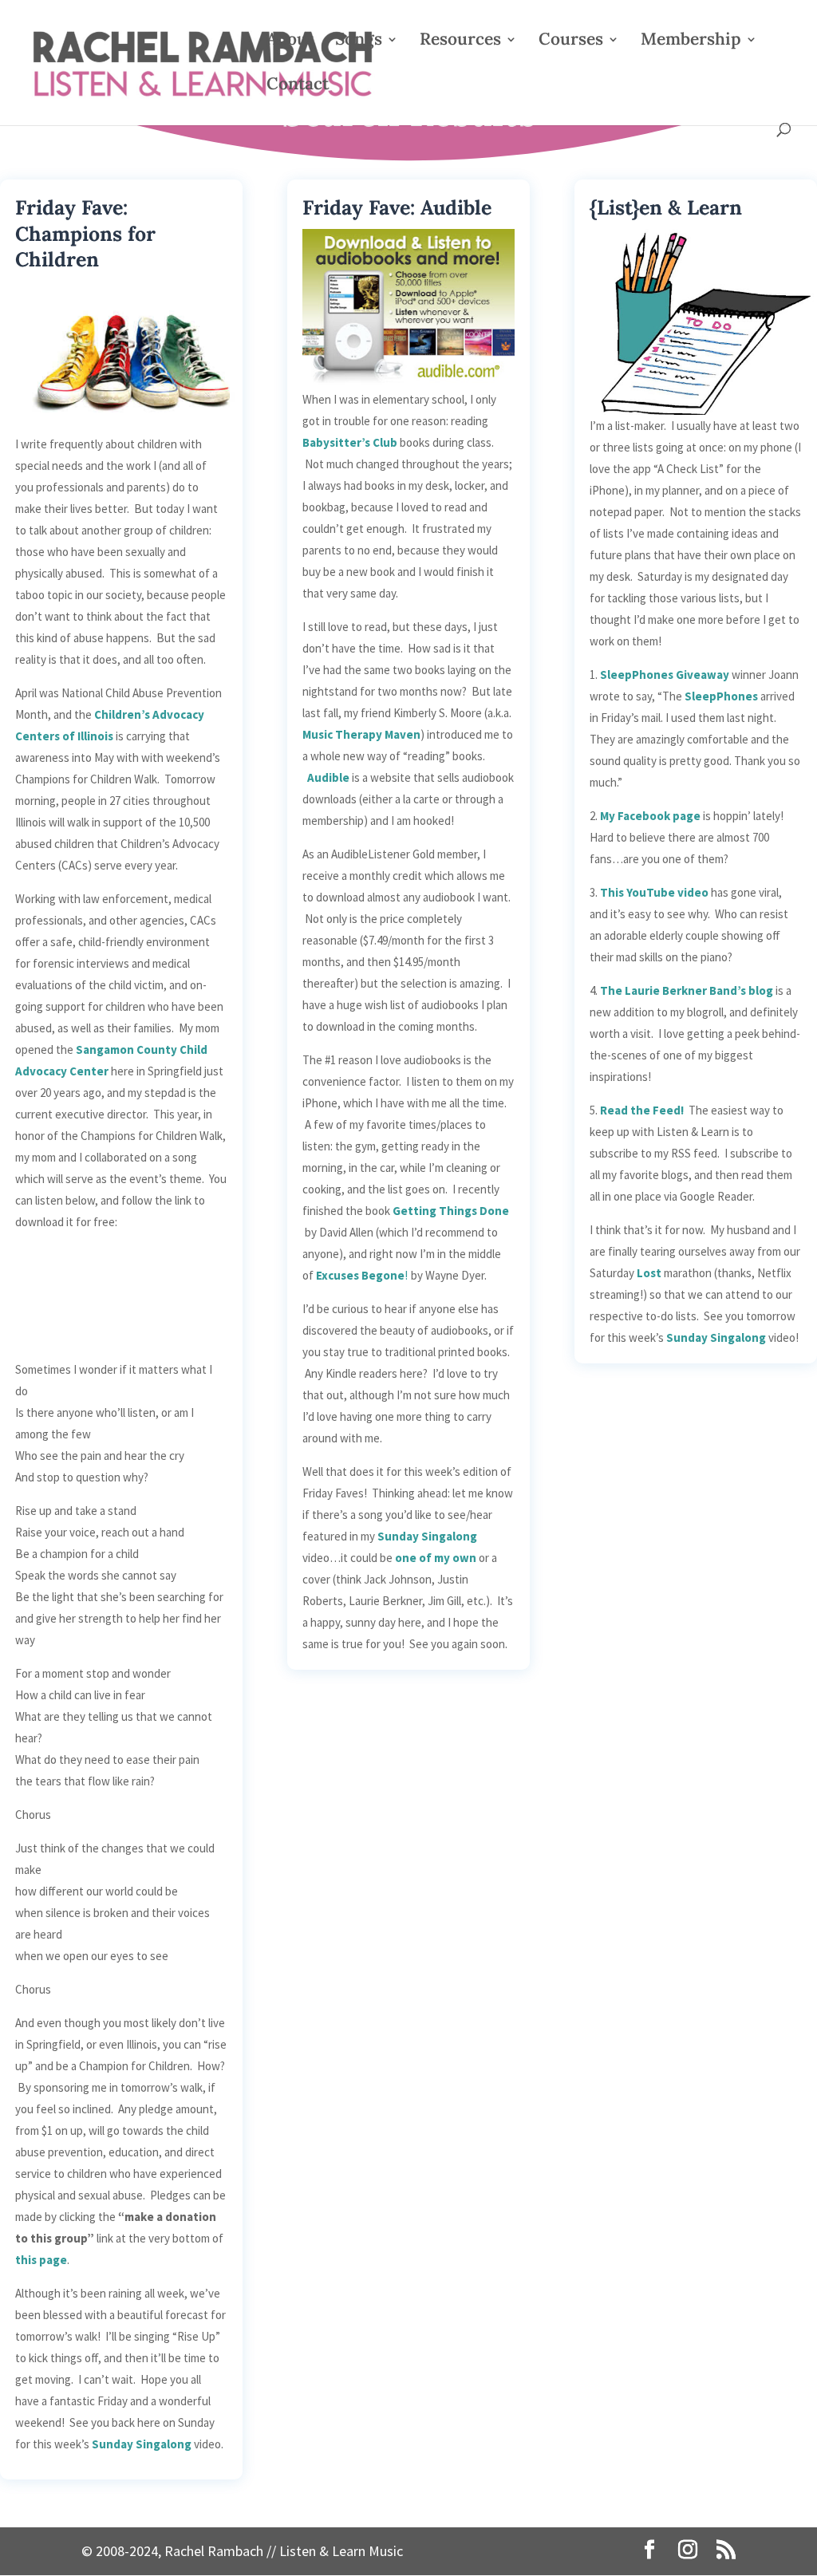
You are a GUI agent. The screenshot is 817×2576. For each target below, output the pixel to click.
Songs (359, 41)
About (290, 41)
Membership (691, 41)
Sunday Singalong (142, 2444)
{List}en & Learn (666, 207)
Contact (298, 86)
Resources (460, 41)
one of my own (436, 1558)
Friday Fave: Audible (397, 207)
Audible (328, 777)
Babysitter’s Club (350, 442)
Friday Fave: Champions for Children (85, 233)
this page (41, 2260)
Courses (571, 41)
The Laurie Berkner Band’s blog (687, 990)
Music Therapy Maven (361, 734)
